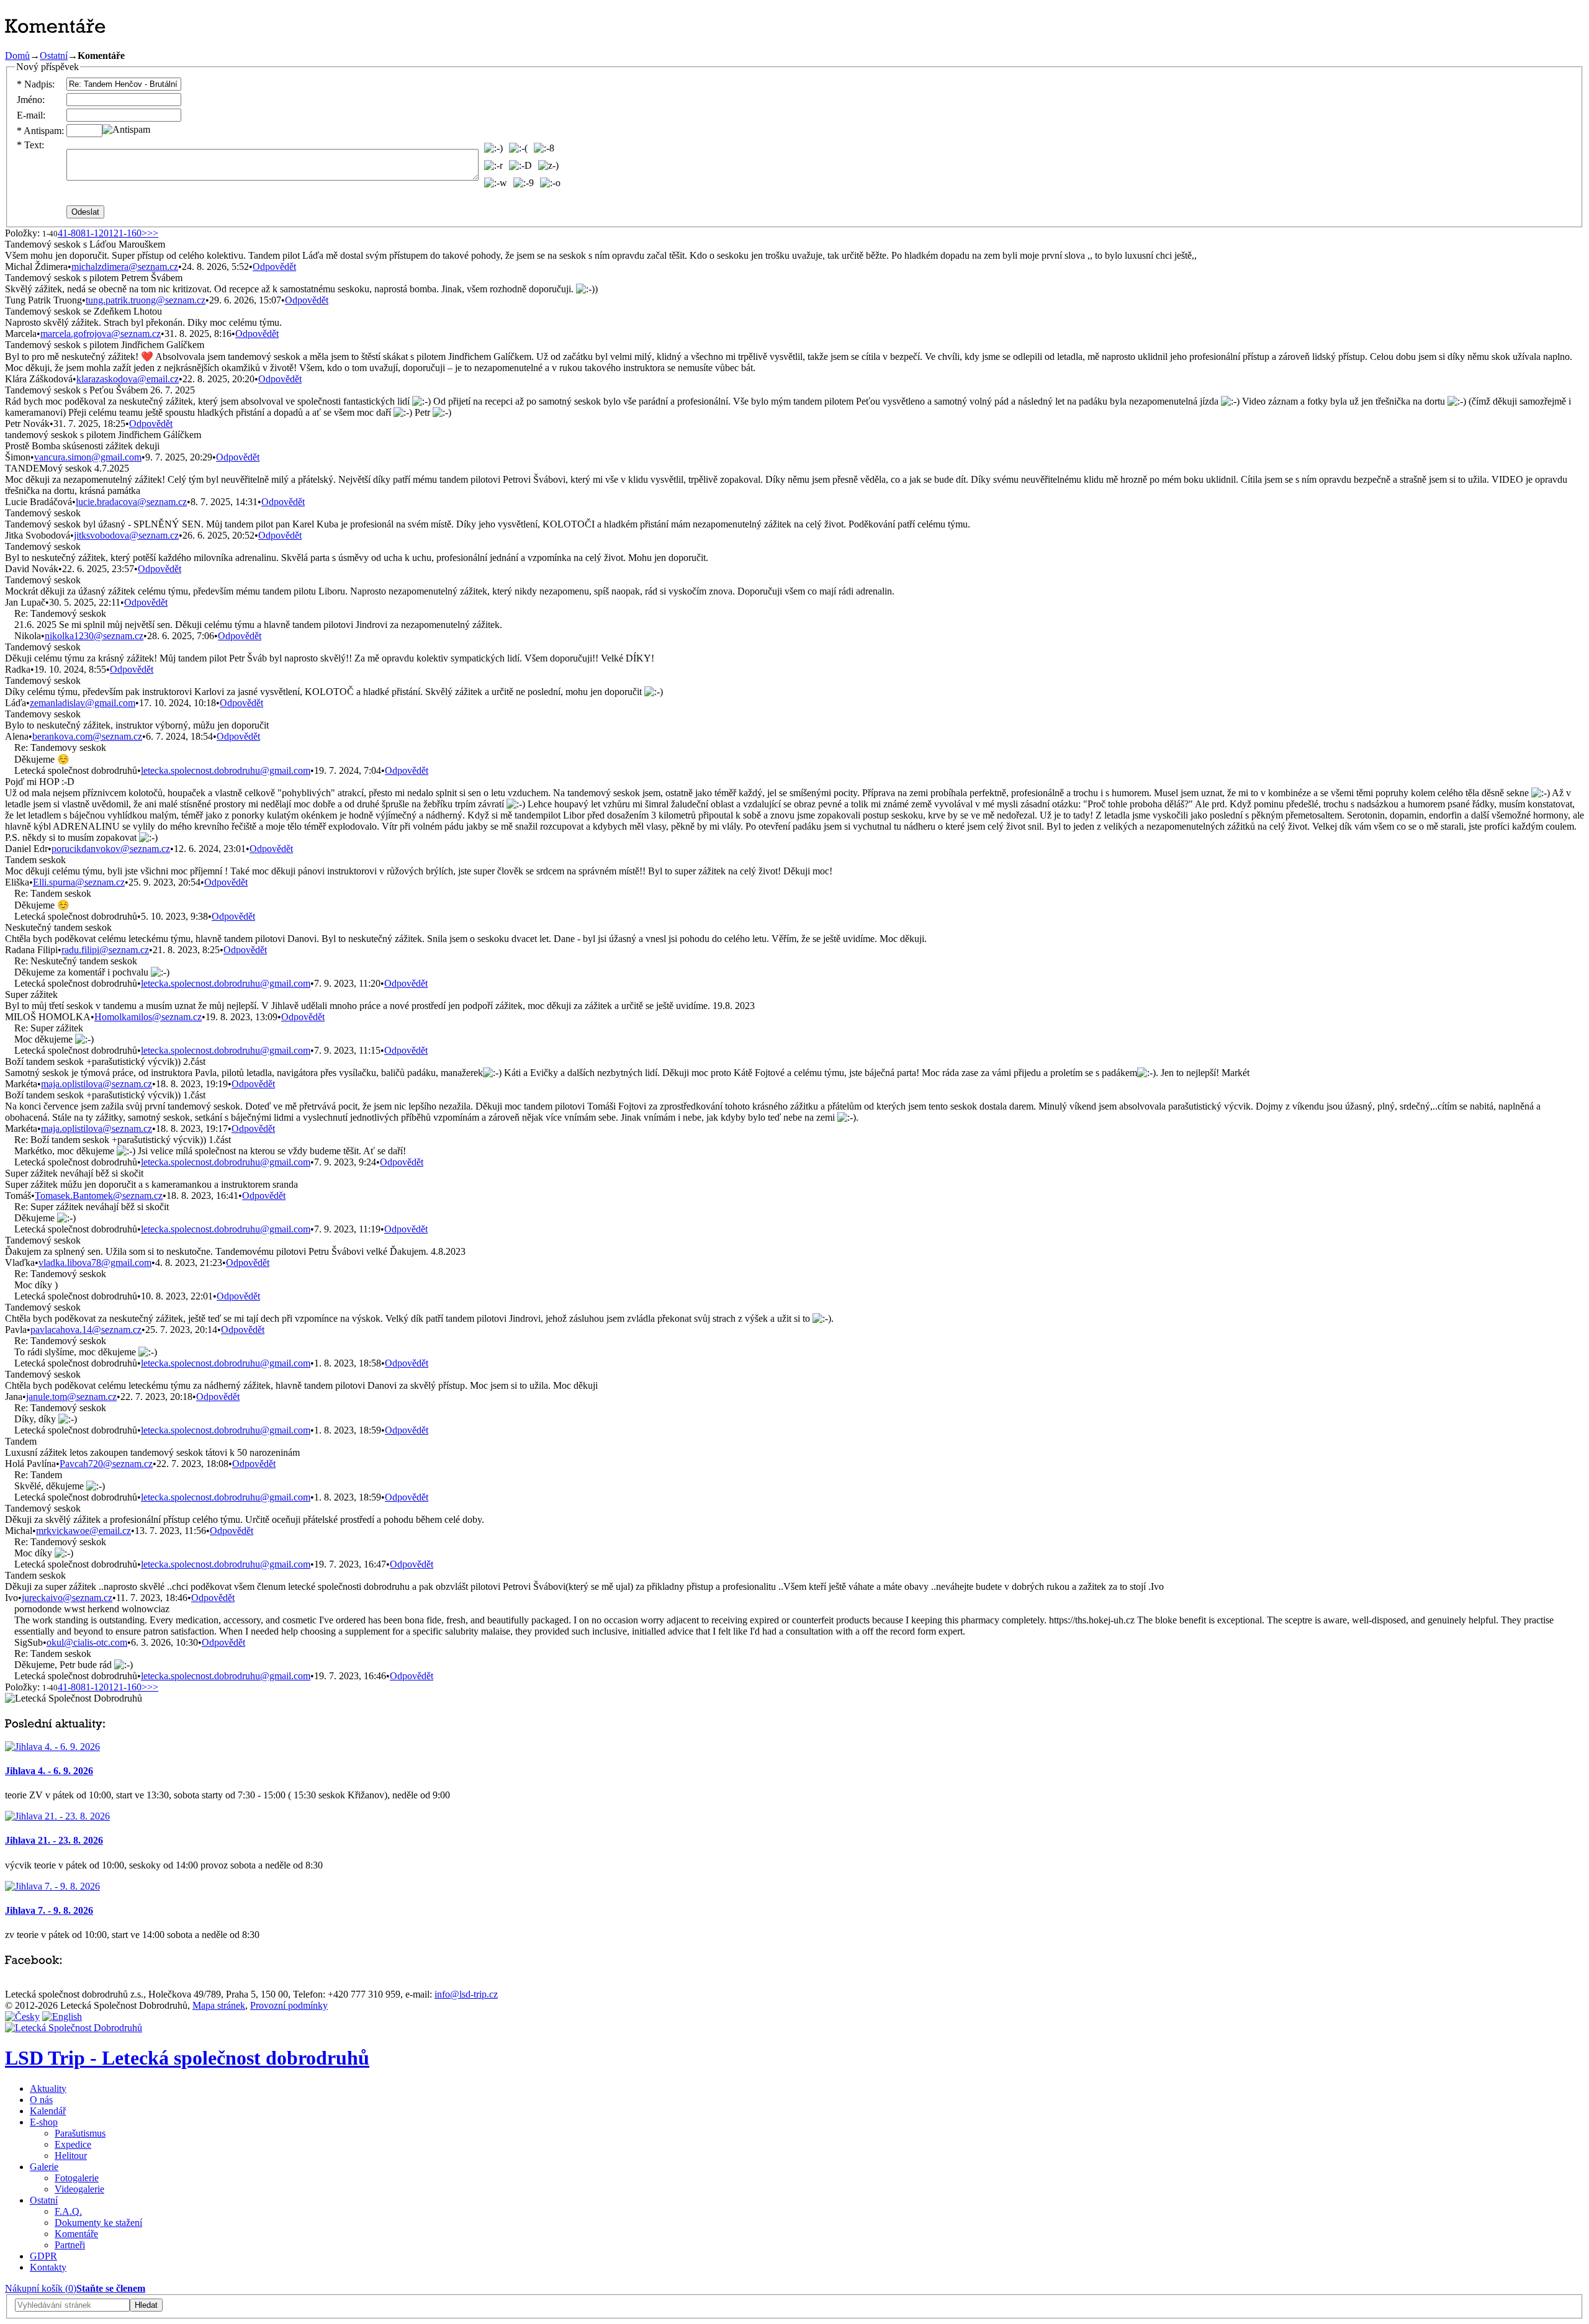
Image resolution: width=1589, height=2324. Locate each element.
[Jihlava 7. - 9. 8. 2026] (52, 1886)
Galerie (44, 2167)
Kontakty (48, 2267)
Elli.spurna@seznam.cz (79, 882)
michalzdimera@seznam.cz (125, 267)
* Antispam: (40, 131)
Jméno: (31, 100)
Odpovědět (274, 267)
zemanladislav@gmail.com (83, 703)
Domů (17, 56)
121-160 (125, 233)
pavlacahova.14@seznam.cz (86, 1330)
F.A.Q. (68, 2211)
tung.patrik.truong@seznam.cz (146, 300)
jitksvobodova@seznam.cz (126, 535)
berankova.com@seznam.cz (87, 736)
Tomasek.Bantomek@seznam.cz (99, 1196)
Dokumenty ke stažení (98, 2223)
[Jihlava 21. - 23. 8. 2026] (57, 1816)
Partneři (70, 2245)
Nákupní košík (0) (41, 2288)
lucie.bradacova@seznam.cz (131, 502)
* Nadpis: (36, 84)
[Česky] (22, 2017)
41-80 (69, 233)
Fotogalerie (77, 2178)
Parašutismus (80, 2133)
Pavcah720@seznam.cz (106, 1464)
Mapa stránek (219, 2005)
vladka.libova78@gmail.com (95, 1263)
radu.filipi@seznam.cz (105, 950)
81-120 (95, 233)
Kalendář (48, 2111)
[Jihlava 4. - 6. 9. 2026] (52, 1747)
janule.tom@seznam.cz (71, 1397)
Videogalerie (79, 2189)
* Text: (30, 145)
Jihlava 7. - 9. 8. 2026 (49, 1910)
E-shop (44, 2122)
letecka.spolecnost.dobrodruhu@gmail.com (226, 770)
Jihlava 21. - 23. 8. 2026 (54, 1840)
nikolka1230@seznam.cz (94, 636)
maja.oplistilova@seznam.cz (97, 1084)
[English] (62, 2017)
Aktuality (48, 2088)
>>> (150, 233)
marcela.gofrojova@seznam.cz (101, 334)
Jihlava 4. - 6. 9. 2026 (49, 1771)
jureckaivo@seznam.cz (67, 1598)
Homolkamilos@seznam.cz (148, 1017)
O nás (41, 2100)
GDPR (43, 2256)
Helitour (71, 2156)
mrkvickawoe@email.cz (83, 1531)
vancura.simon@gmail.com (88, 457)
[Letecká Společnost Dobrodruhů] (74, 2028)
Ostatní (54, 56)
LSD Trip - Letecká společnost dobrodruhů (187, 2058)
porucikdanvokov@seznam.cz (111, 849)
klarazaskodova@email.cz (128, 379)
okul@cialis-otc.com (87, 1642)
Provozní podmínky (289, 2005)
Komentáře (76, 2234)
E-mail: (31, 115)
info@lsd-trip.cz (466, 1994)
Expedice (73, 2144)
